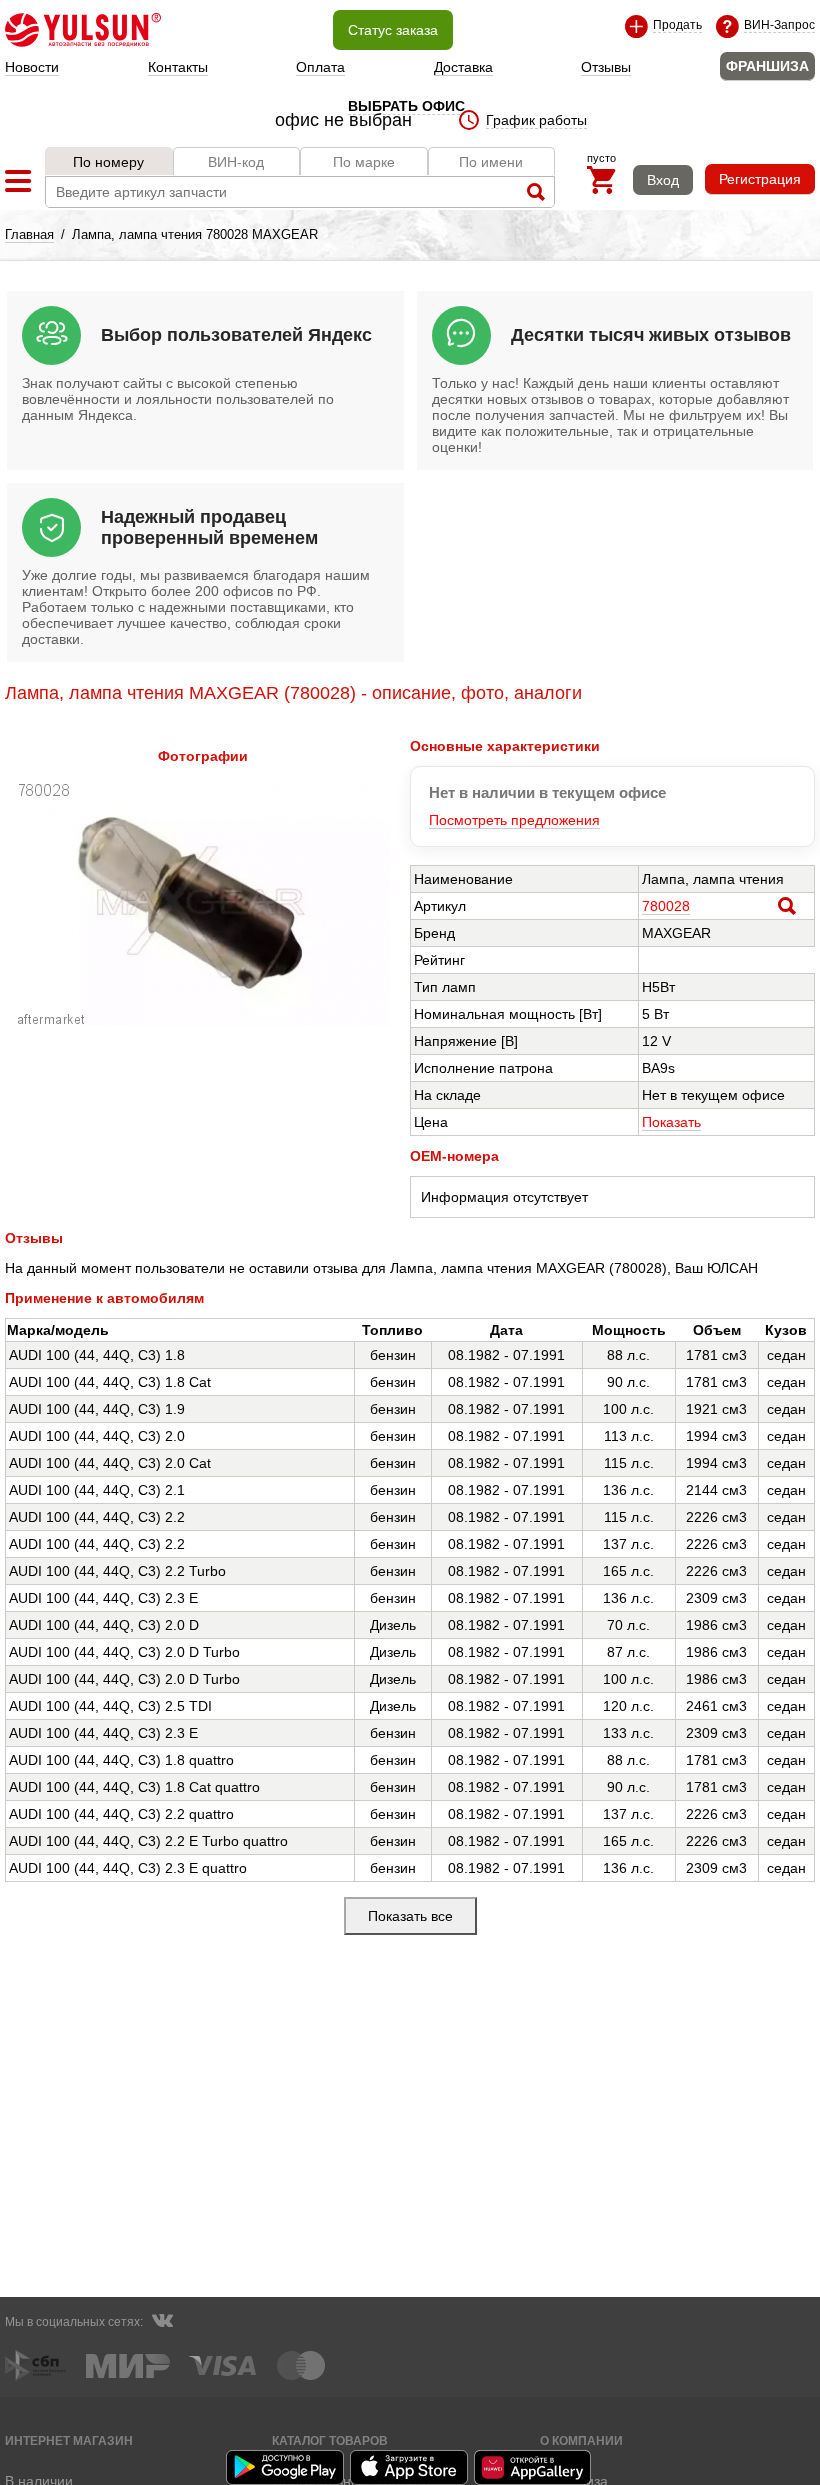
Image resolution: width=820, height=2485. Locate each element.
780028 (666, 906)
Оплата (320, 67)
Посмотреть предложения (514, 820)
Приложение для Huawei (534, 2467)
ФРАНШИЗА (767, 66)
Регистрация (760, 179)
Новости (32, 67)
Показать (671, 1122)
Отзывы (606, 67)
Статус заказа (393, 30)
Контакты (178, 67)
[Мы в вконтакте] (162, 2323)
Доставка (463, 67)
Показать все (410, 1916)
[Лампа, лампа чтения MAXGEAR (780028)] (202, 1021)
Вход (663, 180)
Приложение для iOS (410, 2467)
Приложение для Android (286, 2467)
